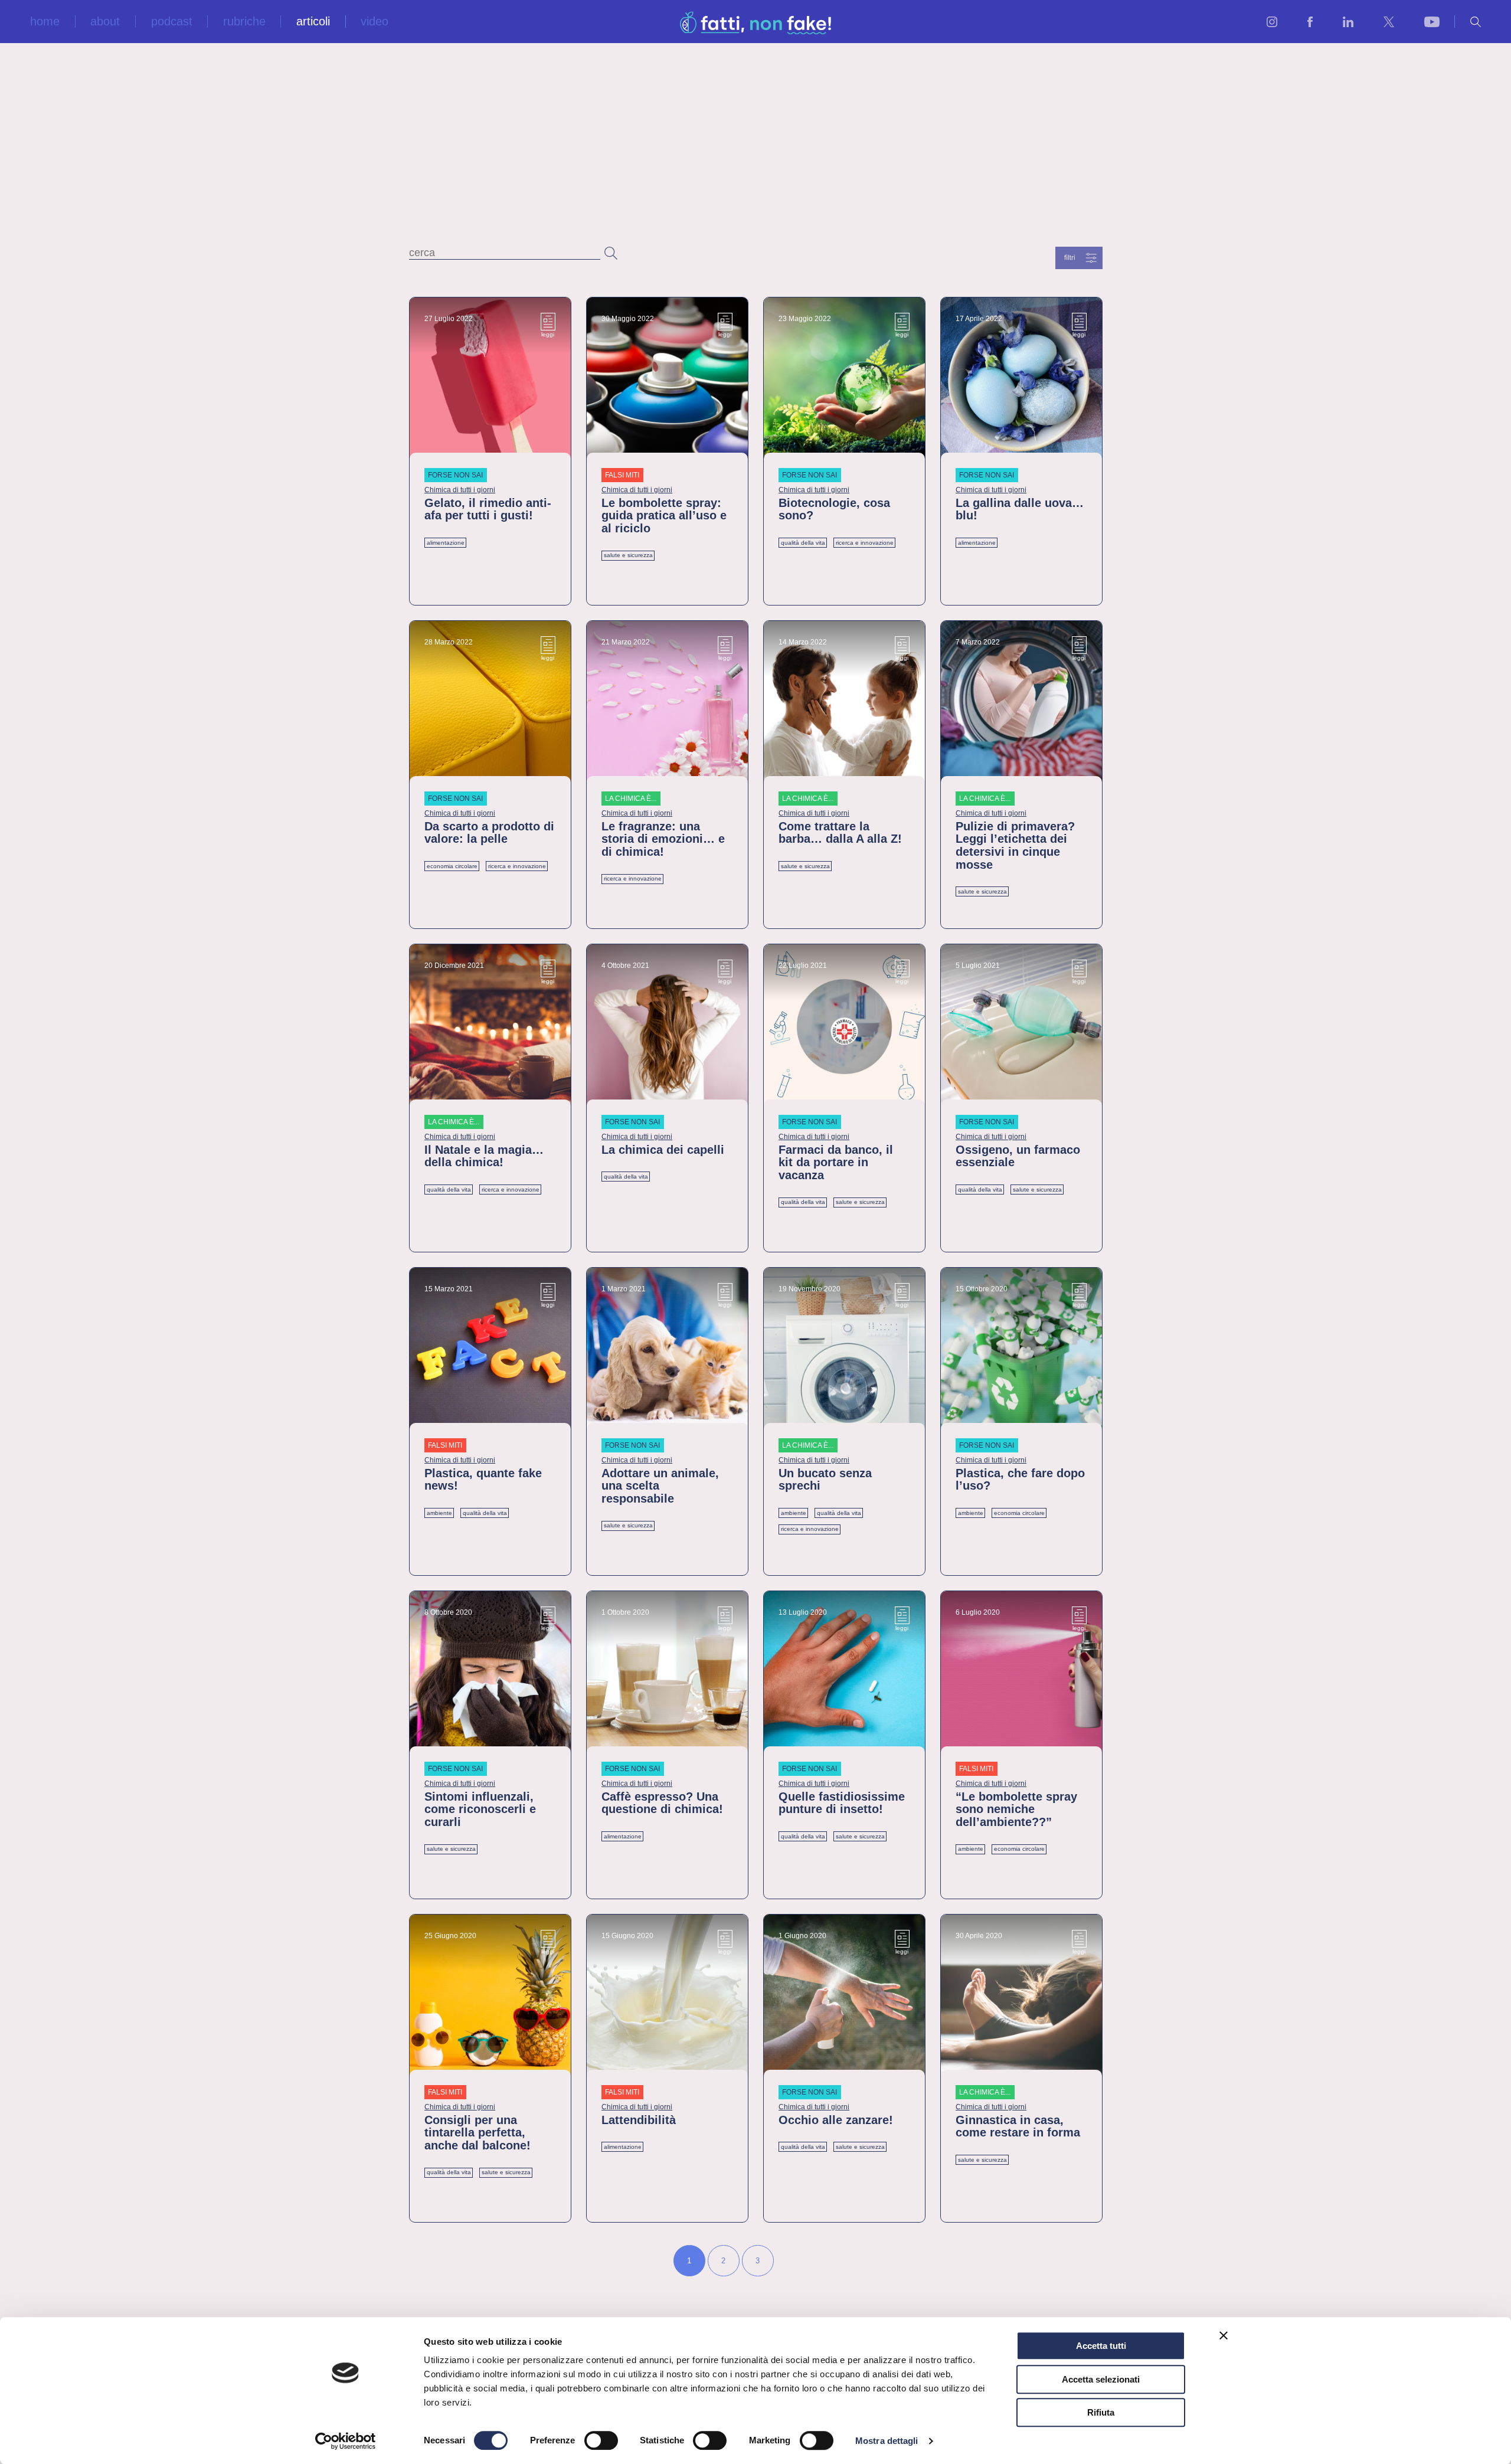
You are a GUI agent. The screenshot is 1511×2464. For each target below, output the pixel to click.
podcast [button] (172, 22)
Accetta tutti (1101, 2346)
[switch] (601, 2440)
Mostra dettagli (887, 2441)
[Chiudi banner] (1224, 2335)
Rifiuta (1101, 2412)
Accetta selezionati (1101, 2379)
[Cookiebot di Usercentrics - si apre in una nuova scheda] (346, 2441)
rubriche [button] (244, 22)
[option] (688, 2261)
